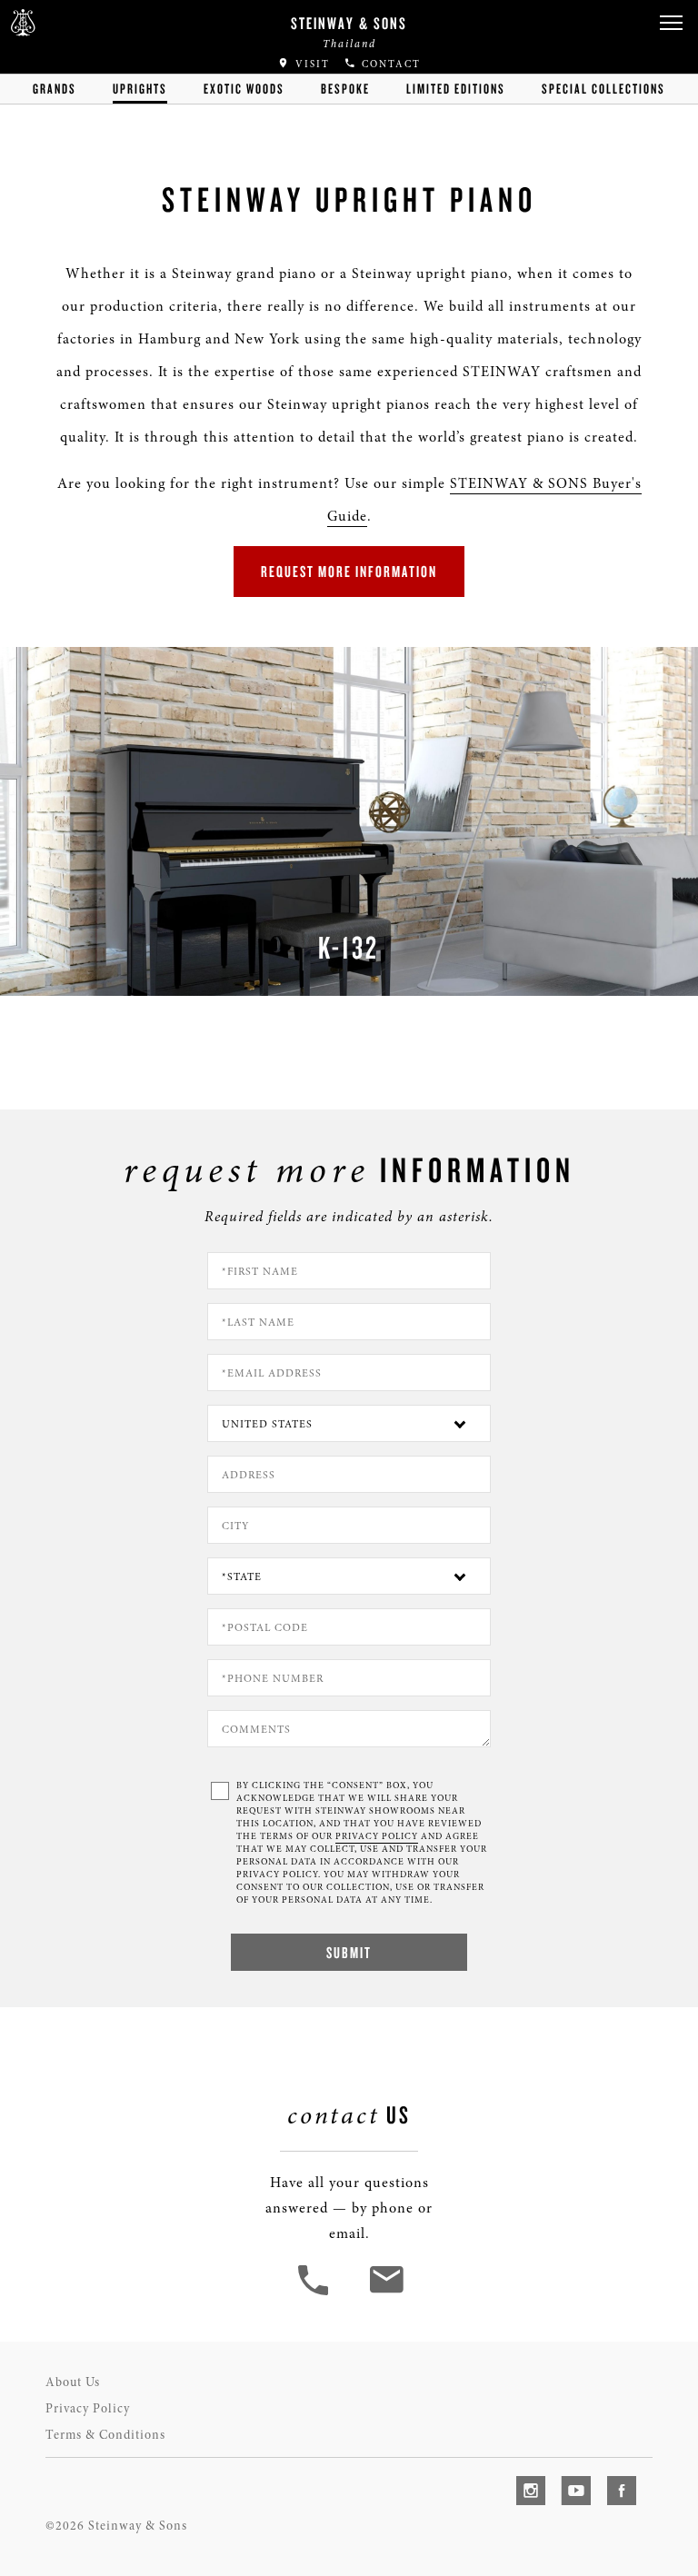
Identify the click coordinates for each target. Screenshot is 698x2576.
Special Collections (603, 89)
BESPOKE (345, 89)
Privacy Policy (88, 2408)
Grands (55, 89)
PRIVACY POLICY (377, 1836)
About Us (73, 2382)
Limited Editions (456, 89)
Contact (389, 64)
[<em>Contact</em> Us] (386, 2293)
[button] (671, 23)
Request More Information (349, 571)
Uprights (140, 89)
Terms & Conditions (105, 2435)
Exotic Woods (244, 89)
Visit (310, 64)
